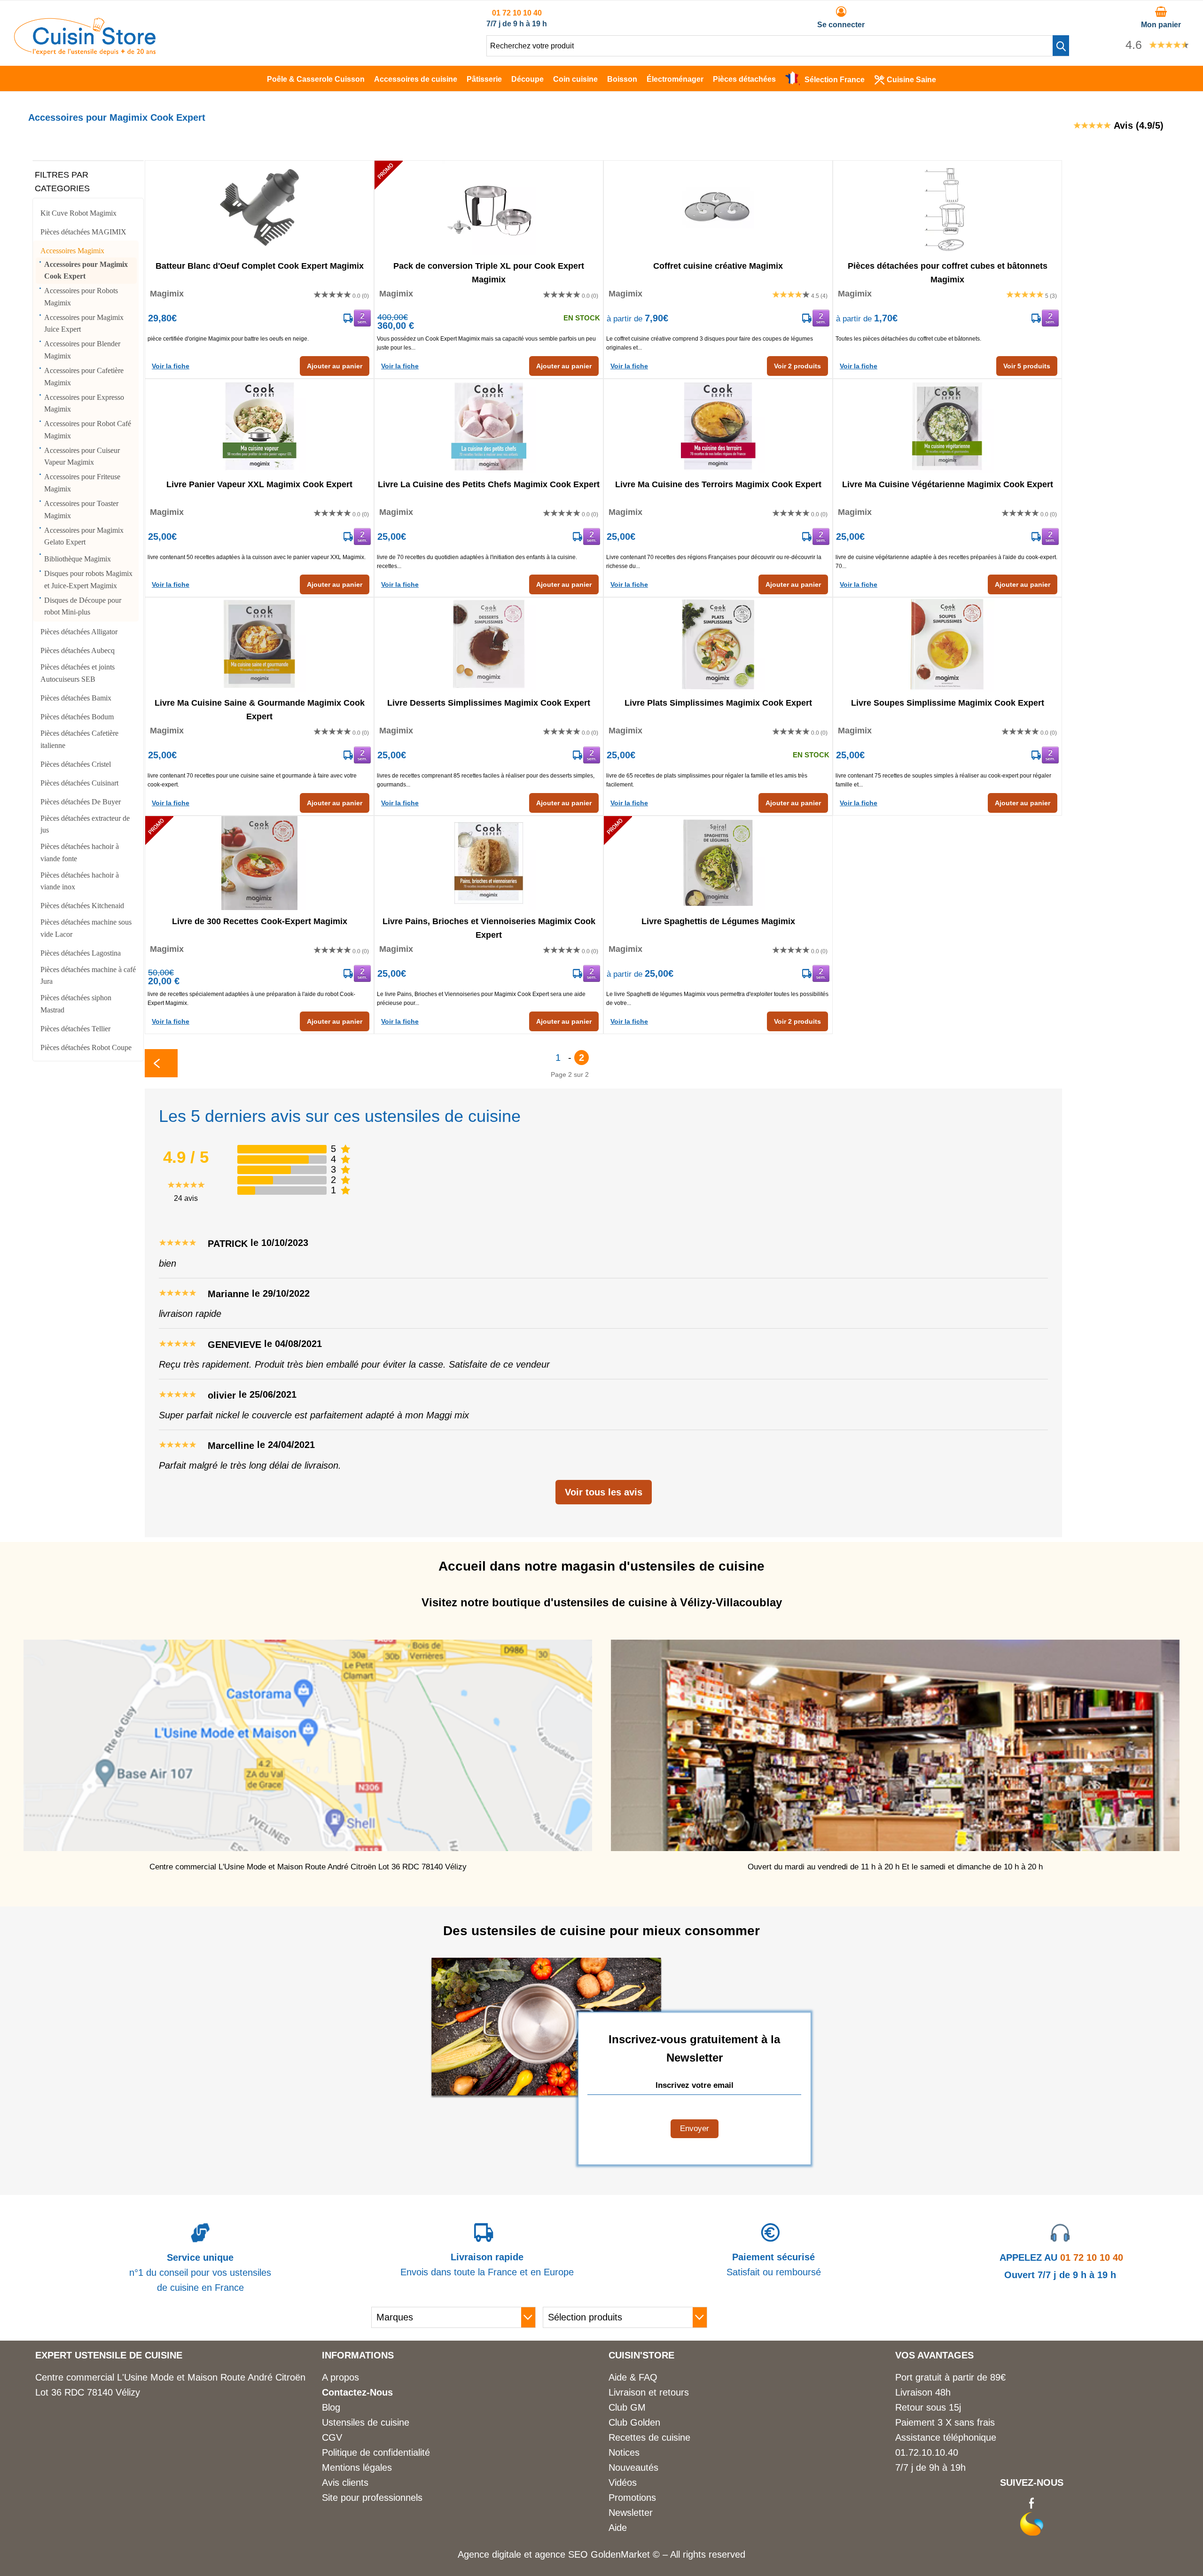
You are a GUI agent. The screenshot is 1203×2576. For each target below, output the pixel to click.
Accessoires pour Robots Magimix (81, 297)
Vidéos (623, 2483)
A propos (340, 2377)
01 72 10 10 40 (517, 13)
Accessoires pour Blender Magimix (82, 350)
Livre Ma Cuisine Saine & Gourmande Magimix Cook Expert (260, 709)
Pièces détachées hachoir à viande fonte (80, 852)
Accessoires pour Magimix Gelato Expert (84, 536)
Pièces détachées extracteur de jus (85, 824)
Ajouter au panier (335, 366)
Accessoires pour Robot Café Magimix (88, 430)
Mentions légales (357, 2467)
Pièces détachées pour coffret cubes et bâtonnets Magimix (948, 272)
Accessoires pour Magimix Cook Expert (86, 270)
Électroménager (675, 79)
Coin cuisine (575, 79)
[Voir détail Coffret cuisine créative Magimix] (718, 208)
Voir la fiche (171, 366)
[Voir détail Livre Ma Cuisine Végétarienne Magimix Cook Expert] (947, 426)
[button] (1061, 46)
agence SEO (563, 2554)
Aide (618, 2528)
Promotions (632, 2498)
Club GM (627, 2407)
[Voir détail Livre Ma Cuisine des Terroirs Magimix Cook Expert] (718, 426)
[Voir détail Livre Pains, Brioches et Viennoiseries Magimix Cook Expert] (489, 863)
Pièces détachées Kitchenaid (82, 906)
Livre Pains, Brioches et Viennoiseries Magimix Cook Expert (489, 927)
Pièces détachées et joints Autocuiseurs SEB (78, 673)
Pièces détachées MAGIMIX (83, 232)
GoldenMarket (622, 2554)
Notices (624, 2452)
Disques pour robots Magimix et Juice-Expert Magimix (88, 580)
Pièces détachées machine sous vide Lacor (86, 928)
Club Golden (634, 2422)
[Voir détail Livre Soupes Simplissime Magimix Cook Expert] (947, 645)
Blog (331, 2407)
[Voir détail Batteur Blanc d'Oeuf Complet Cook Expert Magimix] (259, 208)
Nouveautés (633, 2467)
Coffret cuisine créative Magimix (718, 266)
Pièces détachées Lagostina (81, 953)
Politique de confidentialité (376, 2452)
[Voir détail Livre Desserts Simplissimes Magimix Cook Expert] (489, 645)
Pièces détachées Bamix (76, 698)
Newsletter (631, 2513)
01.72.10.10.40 (927, 2452)
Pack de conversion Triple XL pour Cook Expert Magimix (489, 272)
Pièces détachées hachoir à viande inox (80, 881)
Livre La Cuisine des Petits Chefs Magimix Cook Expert (489, 484)
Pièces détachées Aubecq (78, 650)
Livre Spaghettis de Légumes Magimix (718, 921)
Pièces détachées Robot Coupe (86, 1047)
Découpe (527, 79)
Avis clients (345, 2483)
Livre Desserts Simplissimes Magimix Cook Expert (489, 703)
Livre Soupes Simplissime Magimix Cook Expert (948, 703)
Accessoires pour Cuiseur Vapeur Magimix (82, 456)
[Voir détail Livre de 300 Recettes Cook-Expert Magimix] (259, 863)
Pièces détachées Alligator (79, 632)
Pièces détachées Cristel (76, 764)
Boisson (622, 79)
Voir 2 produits (797, 366)
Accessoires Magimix (72, 251)
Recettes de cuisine (649, 2437)
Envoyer (695, 2129)
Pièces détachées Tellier (75, 1029)
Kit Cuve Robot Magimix (78, 213)
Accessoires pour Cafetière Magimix (84, 377)
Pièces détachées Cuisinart (79, 783)
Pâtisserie (484, 79)
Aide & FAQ (633, 2377)
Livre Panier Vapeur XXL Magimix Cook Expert (259, 484)
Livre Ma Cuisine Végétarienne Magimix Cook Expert (948, 484)
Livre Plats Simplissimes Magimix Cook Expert (718, 703)
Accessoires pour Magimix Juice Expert (84, 323)
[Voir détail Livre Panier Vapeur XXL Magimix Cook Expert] (259, 426)
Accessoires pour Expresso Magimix (84, 403)
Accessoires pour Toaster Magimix (81, 510)
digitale (507, 2554)
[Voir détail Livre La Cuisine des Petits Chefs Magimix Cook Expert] (489, 426)
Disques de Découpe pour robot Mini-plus (83, 606)
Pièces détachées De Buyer (81, 802)
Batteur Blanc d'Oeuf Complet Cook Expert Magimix (260, 266)
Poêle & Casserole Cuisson (316, 79)
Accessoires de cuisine (416, 79)
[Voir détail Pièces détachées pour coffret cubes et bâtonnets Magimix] (947, 208)
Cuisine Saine (911, 80)
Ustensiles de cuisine (366, 2422)
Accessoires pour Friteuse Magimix (82, 483)
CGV (332, 2437)
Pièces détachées (744, 79)
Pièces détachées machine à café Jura (88, 976)
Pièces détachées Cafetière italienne (79, 739)
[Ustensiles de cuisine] (85, 52)
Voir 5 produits (1027, 366)
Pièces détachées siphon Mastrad (76, 1004)
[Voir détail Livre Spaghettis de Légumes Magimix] (718, 863)
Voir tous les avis (604, 1492)
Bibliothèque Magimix (78, 559)
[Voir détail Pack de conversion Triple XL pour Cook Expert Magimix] (489, 208)
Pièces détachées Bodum (77, 717)
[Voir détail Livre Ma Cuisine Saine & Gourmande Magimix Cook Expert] (259, 645)
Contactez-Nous (357, 2392)
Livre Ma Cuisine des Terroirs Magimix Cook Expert (718, 484)
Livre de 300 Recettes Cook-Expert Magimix (260, 921)
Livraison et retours (649, 2392)
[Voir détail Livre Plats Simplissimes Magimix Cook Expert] (718, 645)
